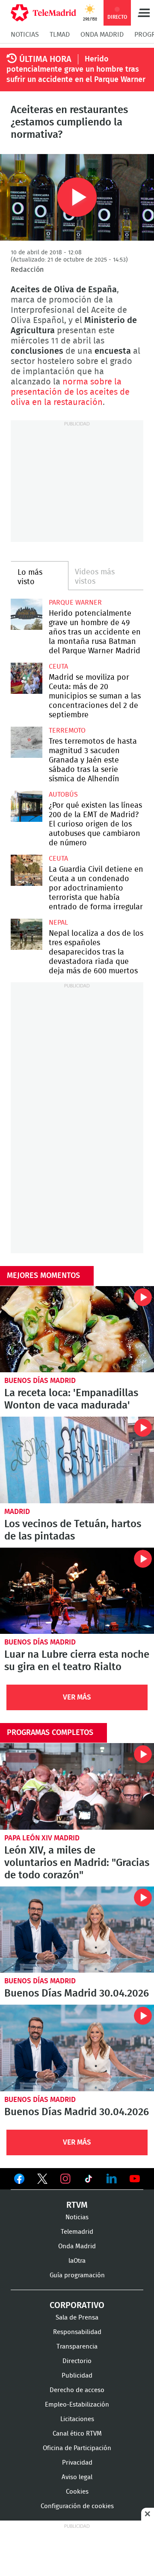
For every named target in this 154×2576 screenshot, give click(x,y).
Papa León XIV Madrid (42, 1838)
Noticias (25, 35)
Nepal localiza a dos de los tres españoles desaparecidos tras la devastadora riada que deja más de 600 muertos (27, 934)
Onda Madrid (102, 35)
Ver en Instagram (65, 2179)
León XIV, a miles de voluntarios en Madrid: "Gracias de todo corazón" (77, 1786)
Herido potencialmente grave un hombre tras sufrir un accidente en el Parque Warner (76, 70)
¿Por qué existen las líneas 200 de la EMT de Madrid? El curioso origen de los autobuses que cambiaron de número (27, 806)
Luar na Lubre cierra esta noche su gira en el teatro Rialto (77, 1591)
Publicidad (77, 2376)
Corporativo (77, 2305)
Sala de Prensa (77, 2318)
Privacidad (77, 2463)
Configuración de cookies (77, 2506)
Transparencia (77, 2347)
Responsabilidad (77, 2332)
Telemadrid (77, 2232)
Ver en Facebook (19, 2180)
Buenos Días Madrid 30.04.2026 (77, 1930)
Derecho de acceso (77, 2390)
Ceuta (58, 667)
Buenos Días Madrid (40, 1381)
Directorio (77, 2361)
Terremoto (67, 731)
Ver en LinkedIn (112, 2179)
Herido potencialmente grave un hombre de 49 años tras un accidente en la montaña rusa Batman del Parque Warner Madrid (27, 614)
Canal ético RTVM (77, 2434)
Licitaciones (77, 2419)
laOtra (77, 2261)
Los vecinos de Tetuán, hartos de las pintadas (77, 1460)
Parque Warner (75, 603)
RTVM (77, 2205)
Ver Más (77, 1697)
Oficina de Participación (77, 2448)
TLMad (60, 35)
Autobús (63, 795)
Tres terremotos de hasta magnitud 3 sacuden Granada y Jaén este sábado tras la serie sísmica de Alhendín (27, 742)
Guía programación (77, 2275)
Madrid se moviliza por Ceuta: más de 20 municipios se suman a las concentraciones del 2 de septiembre (27, 678)
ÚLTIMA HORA (45, 59)
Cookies (77, 2492)
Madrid (17, 1512)
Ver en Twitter (42, 2180)
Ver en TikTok (89, 2180)
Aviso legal (77, 2477)
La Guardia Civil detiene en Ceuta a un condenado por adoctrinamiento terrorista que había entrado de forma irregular (27, 870)
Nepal (58, 923)
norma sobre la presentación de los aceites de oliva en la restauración (70, 392)
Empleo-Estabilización (77, 2405)
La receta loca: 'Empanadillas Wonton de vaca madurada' (77, 1329)
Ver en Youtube (135, 2179)
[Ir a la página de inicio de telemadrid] (43, 13)
